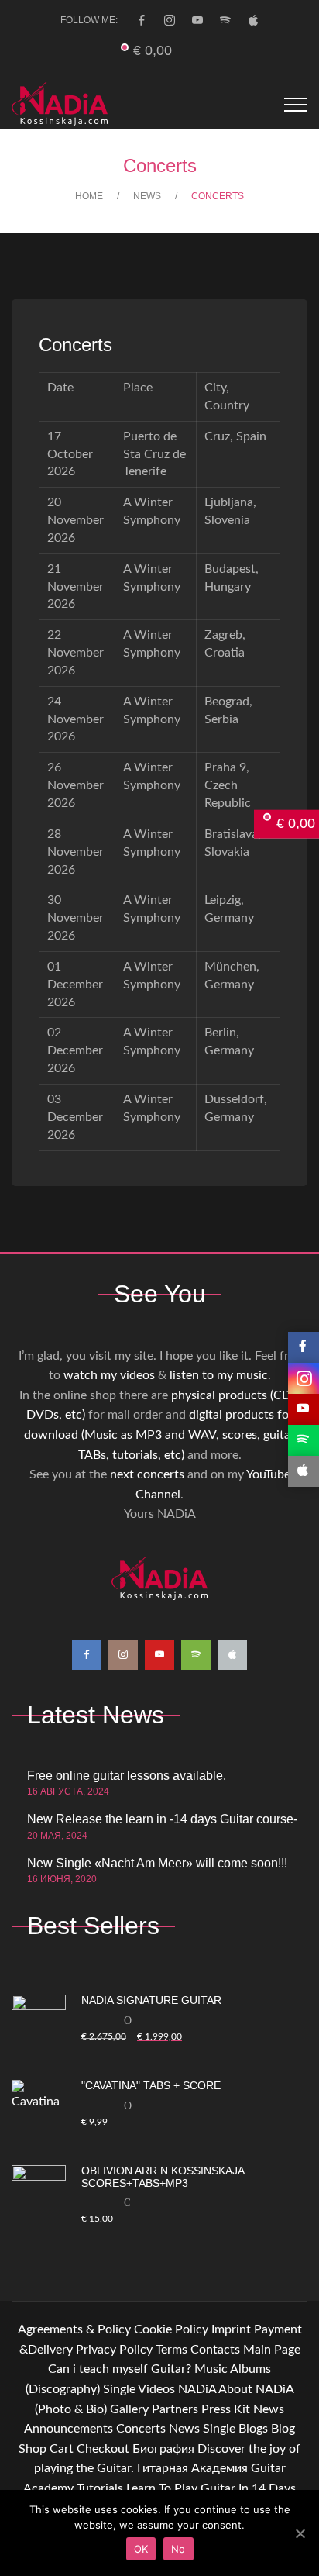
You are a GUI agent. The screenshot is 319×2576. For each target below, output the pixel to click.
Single (119, 2389)
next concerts (147, 1474)
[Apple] (253, 20)
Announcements (69, 2429)
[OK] (300, 2533)
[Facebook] (142, 20)
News (269, 2409)
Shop (33, 2449)
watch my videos (109, 1375)
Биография (163, 2449)
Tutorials (100, 2488)
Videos (156, 2389)
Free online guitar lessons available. (127, 1776)
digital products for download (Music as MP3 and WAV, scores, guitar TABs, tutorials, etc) (159, 1435)
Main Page (272, 2350)
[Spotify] (225, 20)
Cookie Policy (171, 2329)
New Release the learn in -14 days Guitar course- (162, 1819)
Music (211, 2369)
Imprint (231, 2329)
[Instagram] (170, 20)
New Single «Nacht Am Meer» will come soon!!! (157, 1863)
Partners (175, 2409)
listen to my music (219, 1375)
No (178, 2549)
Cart (62, 2449)
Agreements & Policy (74, 2329)
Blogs (253, 2429)
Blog (283, 2429)
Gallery (129, 2409)
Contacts (215, 2350)
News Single (202, 2429)
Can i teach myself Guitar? (120, 2369)
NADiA (197, 2389)
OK (141, 2549)
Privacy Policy (114, 2350)
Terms (172, 2350)
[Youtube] (197, 20)
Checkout (103, 2449)
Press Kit (226, 2409)
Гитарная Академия (192, 2468)
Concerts (141, 2429)
